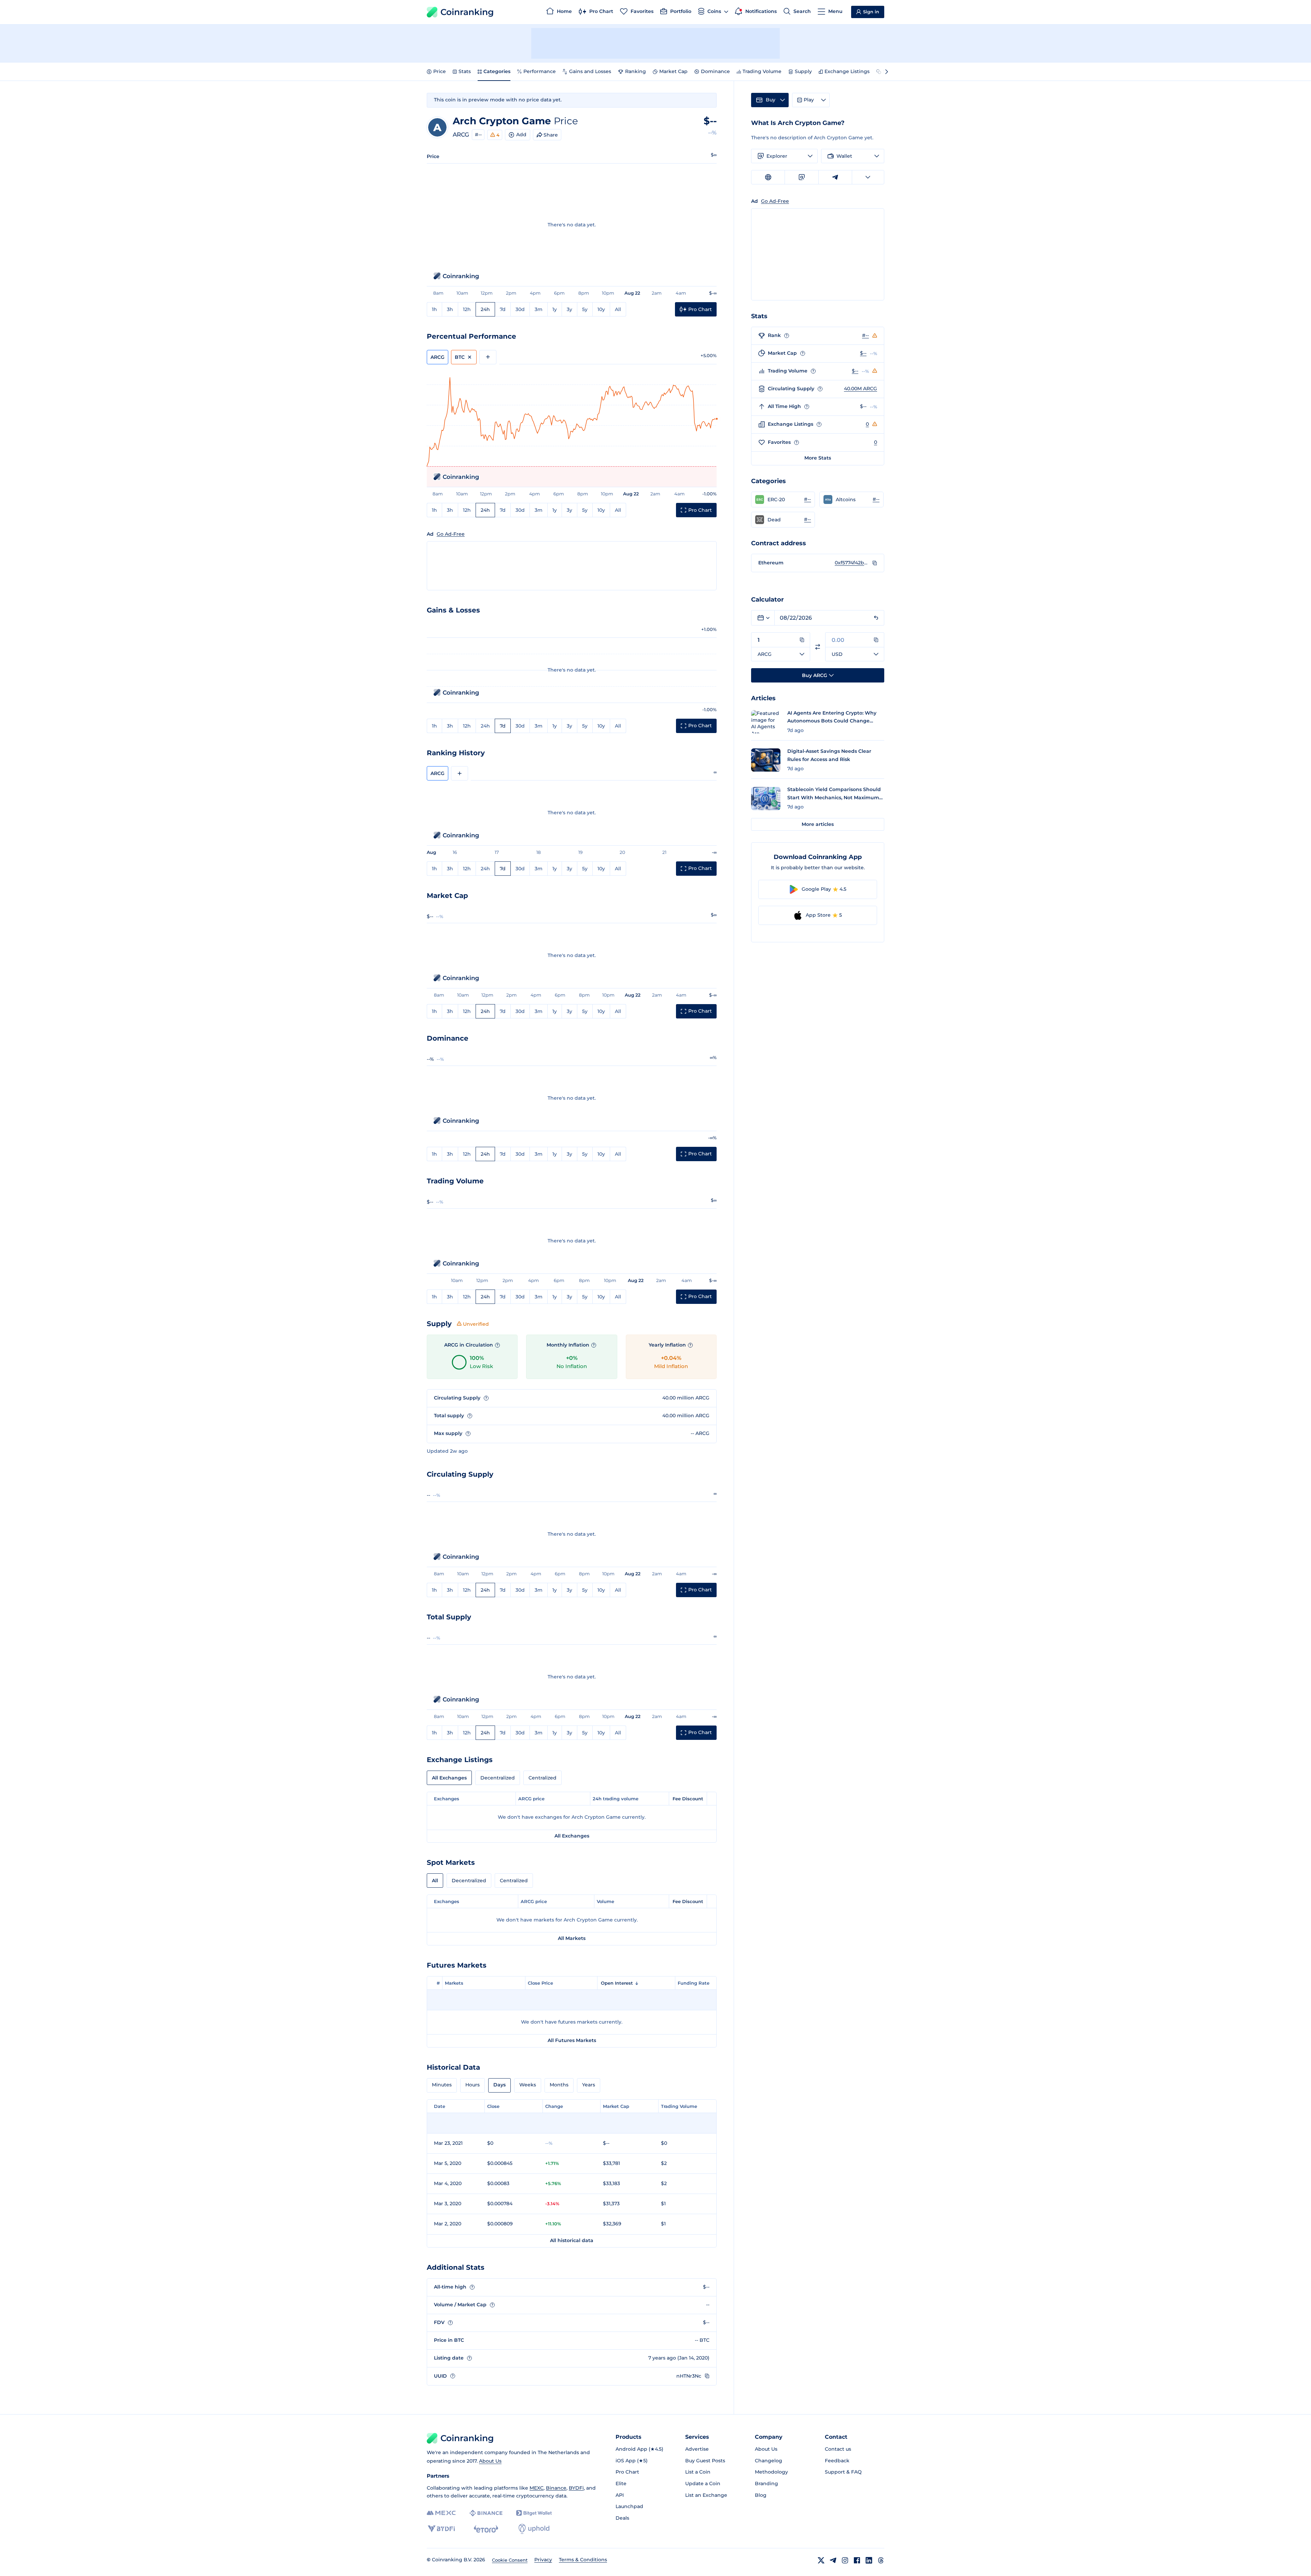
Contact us (838, 2449)
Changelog (769, 2461)
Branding (766, 2483)
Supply (803, 71)
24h (485, 309)
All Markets (572, 1938)
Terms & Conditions (583, 2560)
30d (520, 309)
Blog (761, 2495)
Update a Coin (703, 2483)
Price (440, 71)
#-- (478, 135)
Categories (497, 71)
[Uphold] (534, 2529)
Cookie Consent (510, 2560)
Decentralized (498, 1778)
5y (585, 309)
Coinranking (467, 12)
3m (539, 309)
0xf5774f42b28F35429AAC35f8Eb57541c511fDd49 (852, 563)
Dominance (715, 71)
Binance (556, 2488)
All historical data (572, 2240)
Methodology (771, 2472)
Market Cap (673, 71)
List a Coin (698, 2472)
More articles (818, 824)
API (620, 2495)
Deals (622, 2518)
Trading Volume (762, 71)
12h (467, 309)
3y (569, 309)
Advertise (697, 2449)
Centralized (542, 1778)
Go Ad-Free (451, 534)
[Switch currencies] (818, 647)
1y (555, 309)
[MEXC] (441, 2513)
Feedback (837, 2461)
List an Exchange (706, 2495)
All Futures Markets (572, 2040)
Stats (465, 71)
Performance (540, 71)
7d (503, 309)
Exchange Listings (847, 71)
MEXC (537, 2488)
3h (450, 309)
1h (434, 309)
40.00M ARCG (861, 389)
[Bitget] (534, 2513)
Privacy (543, 2560)
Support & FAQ (843, 2472)
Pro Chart (627, 2472)
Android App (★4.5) (639, 2449)
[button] (783, 499)
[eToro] (486, 2529)
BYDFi (576, 2488)
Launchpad (629, 2506)
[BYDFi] (441, 2529)
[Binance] (486, 2513)
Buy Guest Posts (705, 2461)
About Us (490, 2461)
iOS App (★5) (632, 2461)
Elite (621, 2483)
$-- (863, 353)
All (618, 309)
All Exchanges (449, 1778)
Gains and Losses (590, 71)
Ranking (636, 71)
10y (601, 309)
